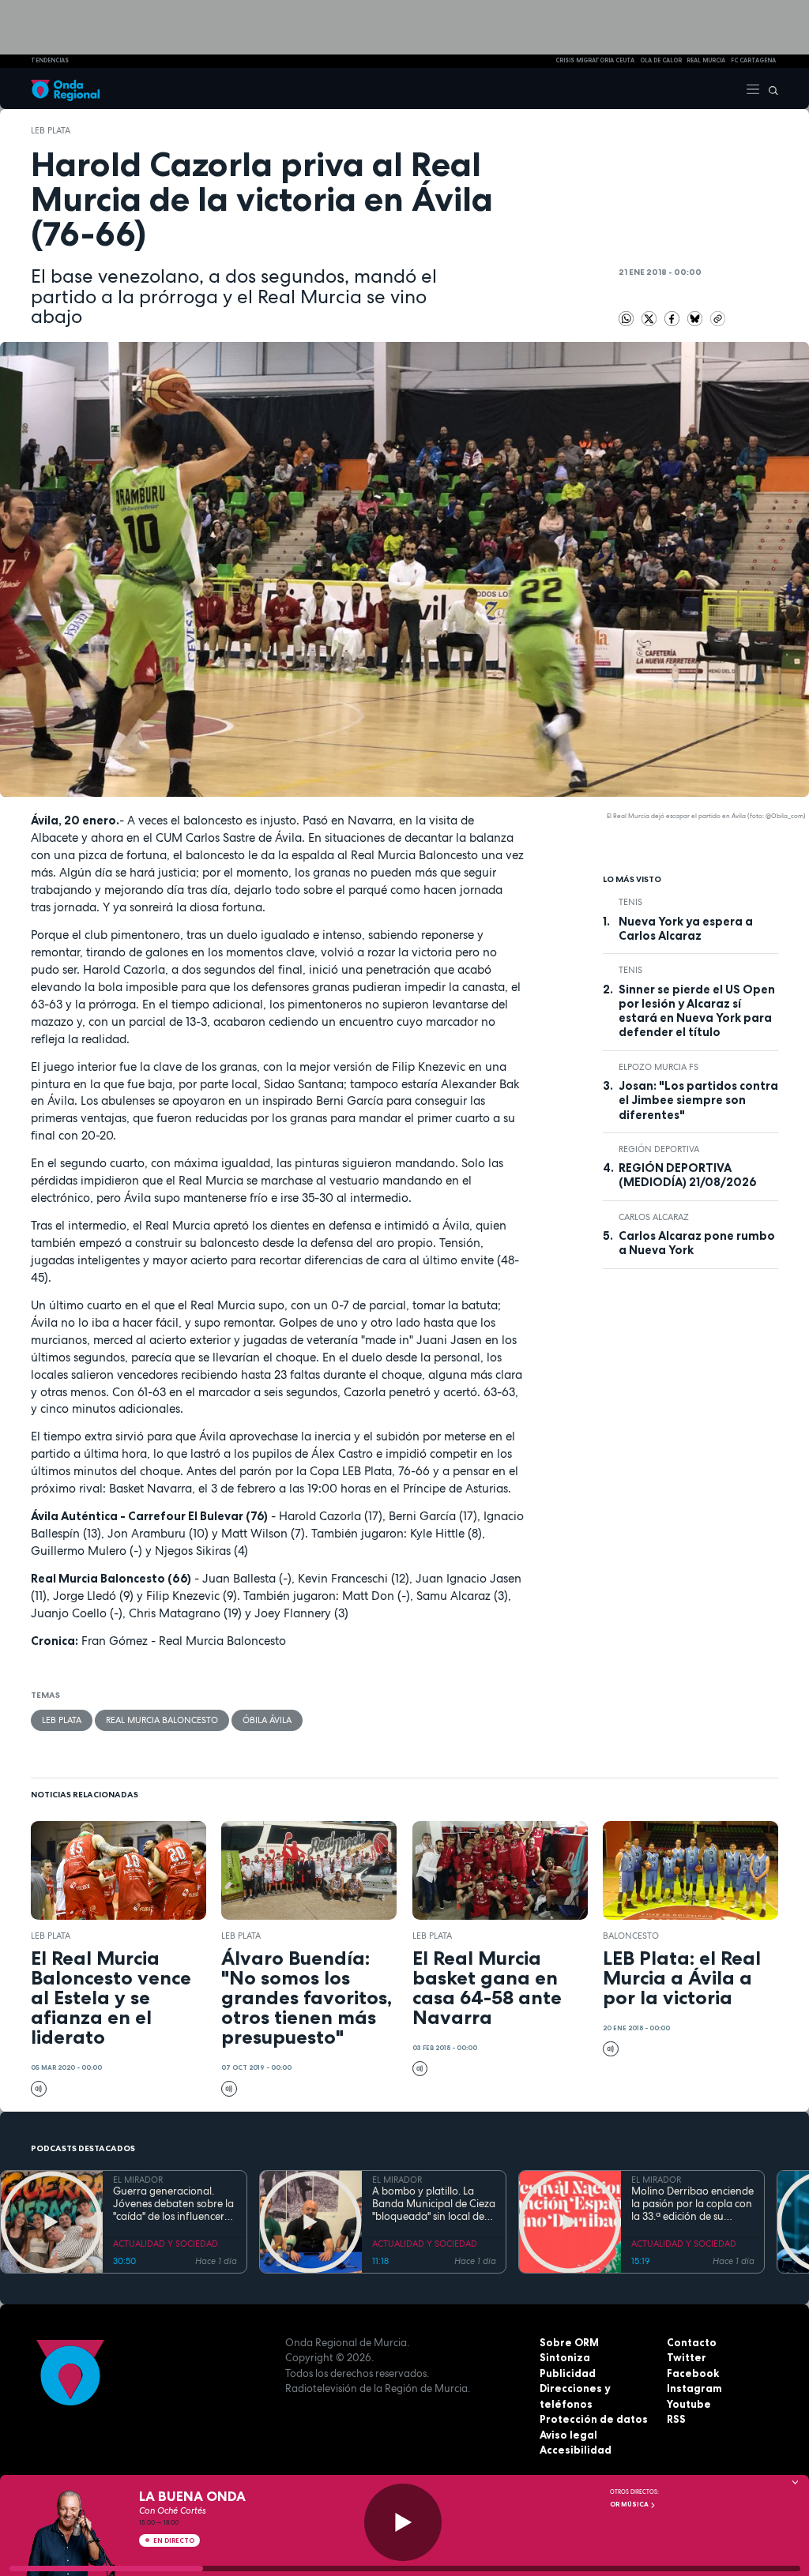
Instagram (694, 2388)
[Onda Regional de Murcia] (65, 88)
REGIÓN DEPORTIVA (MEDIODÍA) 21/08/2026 (688, 1175)
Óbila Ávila (267, 1720)
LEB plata (51, 130)
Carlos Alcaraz (654, 1217)
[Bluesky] (696, 317)
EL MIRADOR (138, 2180)
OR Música (630, 2504)
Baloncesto (631, 1936)
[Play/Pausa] (403, 2522)
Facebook (693, 2373)
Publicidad (568, 2373)
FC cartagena (753, 60)
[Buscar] (769, 88)
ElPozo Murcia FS (658, 1067)
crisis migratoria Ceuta (595, 60)
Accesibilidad (576, 2450)
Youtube (689, 2404)
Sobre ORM (569, 2342)
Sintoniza (565, 2357)
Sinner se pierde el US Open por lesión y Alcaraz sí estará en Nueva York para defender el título (697, 1011)
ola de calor (661, 60)
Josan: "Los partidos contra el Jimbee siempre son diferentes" (698, 1100)
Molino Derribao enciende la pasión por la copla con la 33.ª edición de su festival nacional (692, 2204)
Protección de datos (594, 2419)
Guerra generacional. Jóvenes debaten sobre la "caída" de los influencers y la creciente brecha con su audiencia (175, 2204)
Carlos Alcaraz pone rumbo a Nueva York (697, 1243)
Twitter (687, 2357)
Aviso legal (568, 2435)
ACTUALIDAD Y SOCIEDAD (166, 2244)
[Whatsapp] (627, 319)
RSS (676, 2419)
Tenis (630, 902)
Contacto (692, 2342)
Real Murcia (706, 60)
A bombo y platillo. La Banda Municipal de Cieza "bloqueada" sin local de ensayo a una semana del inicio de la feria (434, 2204)
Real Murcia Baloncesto (162, 1720)
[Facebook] (674, 317)
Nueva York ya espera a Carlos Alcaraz (686, 929)
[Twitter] (651, 317)
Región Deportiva (659, 1149)
